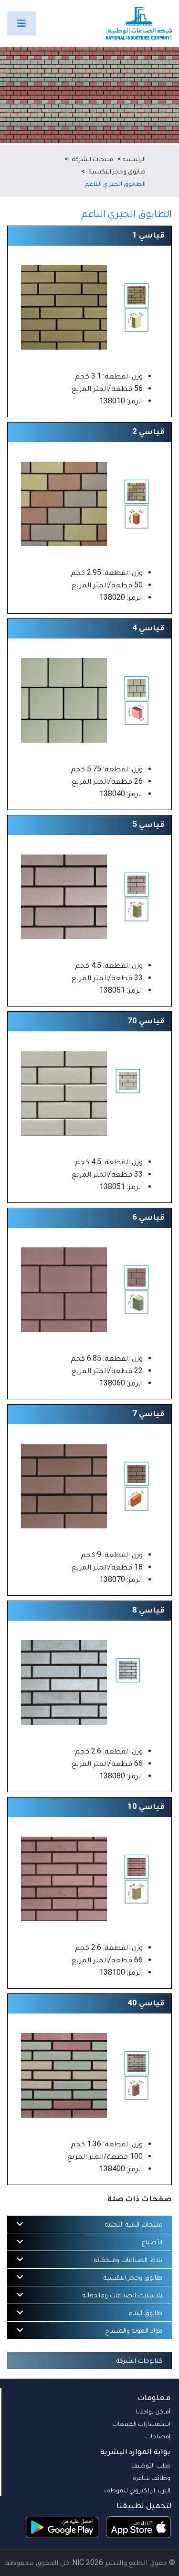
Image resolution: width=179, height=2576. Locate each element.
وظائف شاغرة (152, 2478)
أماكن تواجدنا (153, 2411)
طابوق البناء (146, 2313)
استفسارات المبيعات (141, 2424)
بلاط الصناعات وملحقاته (128, 2260)
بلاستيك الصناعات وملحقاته (122, 2295)
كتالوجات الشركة (139, 2360)
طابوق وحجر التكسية (117, 171)
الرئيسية (134, 159)
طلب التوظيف (151, 2465)
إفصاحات (158, 2436)
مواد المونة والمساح (134, 2330)
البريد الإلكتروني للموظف (137, 2490)
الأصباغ (152, 2242)
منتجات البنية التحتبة (134, 2224)
